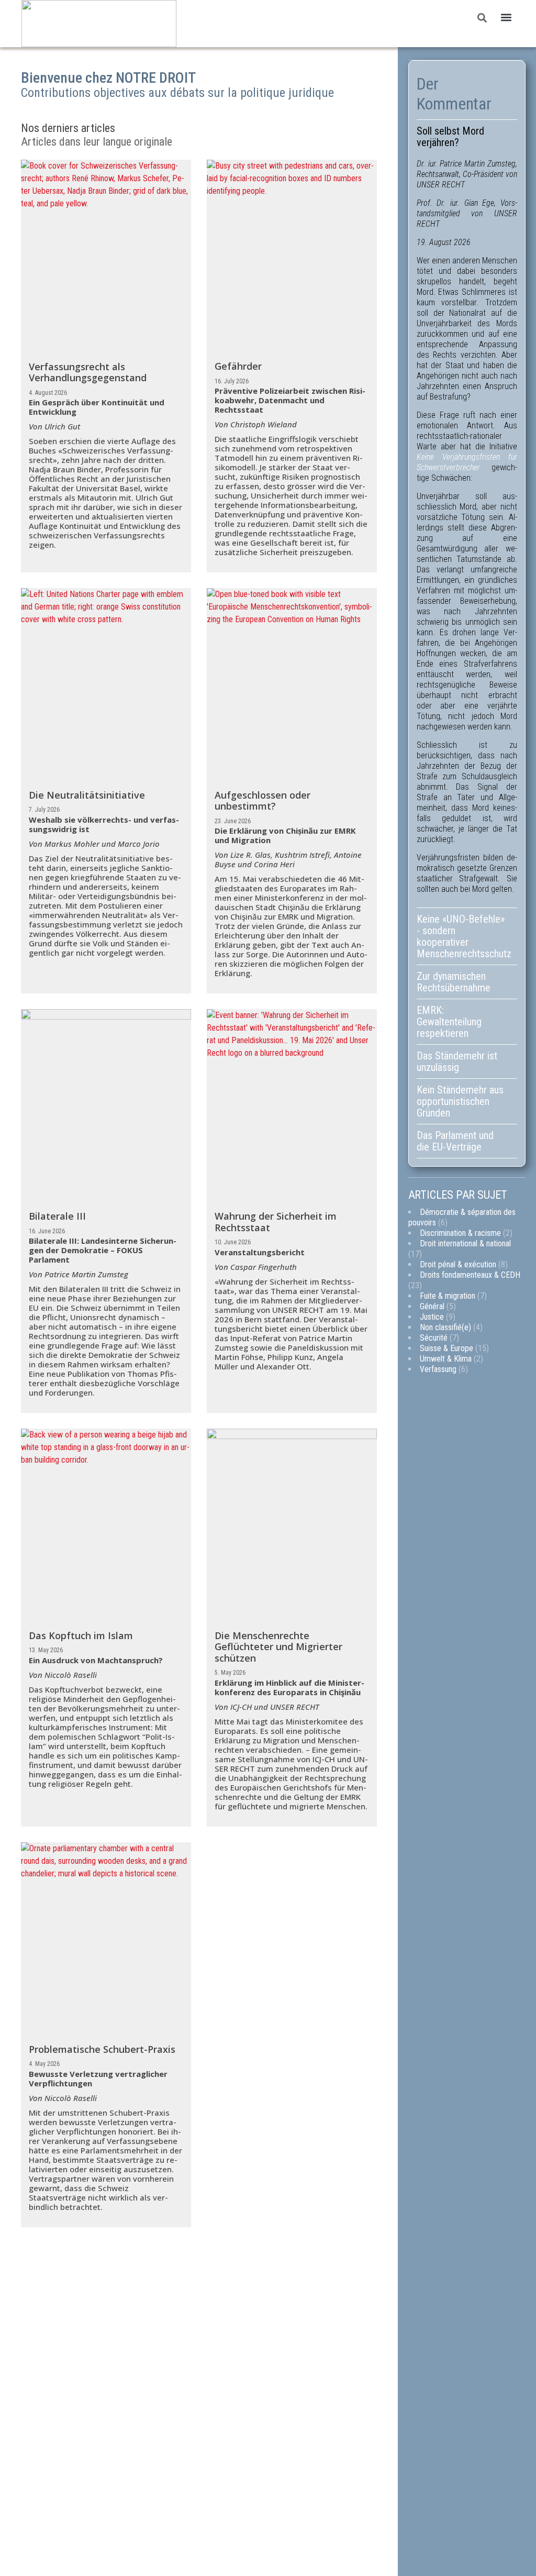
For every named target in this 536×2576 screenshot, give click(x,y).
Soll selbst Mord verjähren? (450, 137)
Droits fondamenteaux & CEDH (470, 1275)
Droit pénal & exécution (458, 1264)
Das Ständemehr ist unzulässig (457, 1062)
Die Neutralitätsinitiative (87, 795)
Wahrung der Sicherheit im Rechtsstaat (276, 1222)
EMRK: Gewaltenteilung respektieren (449, 1022)
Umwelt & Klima (446, 1359)
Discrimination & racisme (460, 1233)
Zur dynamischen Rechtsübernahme (454, 982)
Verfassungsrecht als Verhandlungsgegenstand (88, 372)
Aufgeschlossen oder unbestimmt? (263, 801)
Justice (432, 1317)
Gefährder (238, 366)
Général (432, 1306)
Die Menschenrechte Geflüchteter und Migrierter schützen (278, 1647)
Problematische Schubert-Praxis (102, 2049)
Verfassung (438, 1369)
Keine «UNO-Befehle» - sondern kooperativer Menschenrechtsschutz (464, 936)
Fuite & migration (448, 1296)
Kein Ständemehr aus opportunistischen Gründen (460, 1101)
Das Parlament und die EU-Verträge (455, 1141)
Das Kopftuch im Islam (81, 1635)
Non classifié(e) (445, 1327)
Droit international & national (465, 1243)
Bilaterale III (57, 1216)
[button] (506, 18)
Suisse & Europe (446, 1348)
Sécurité (434, 1338)
